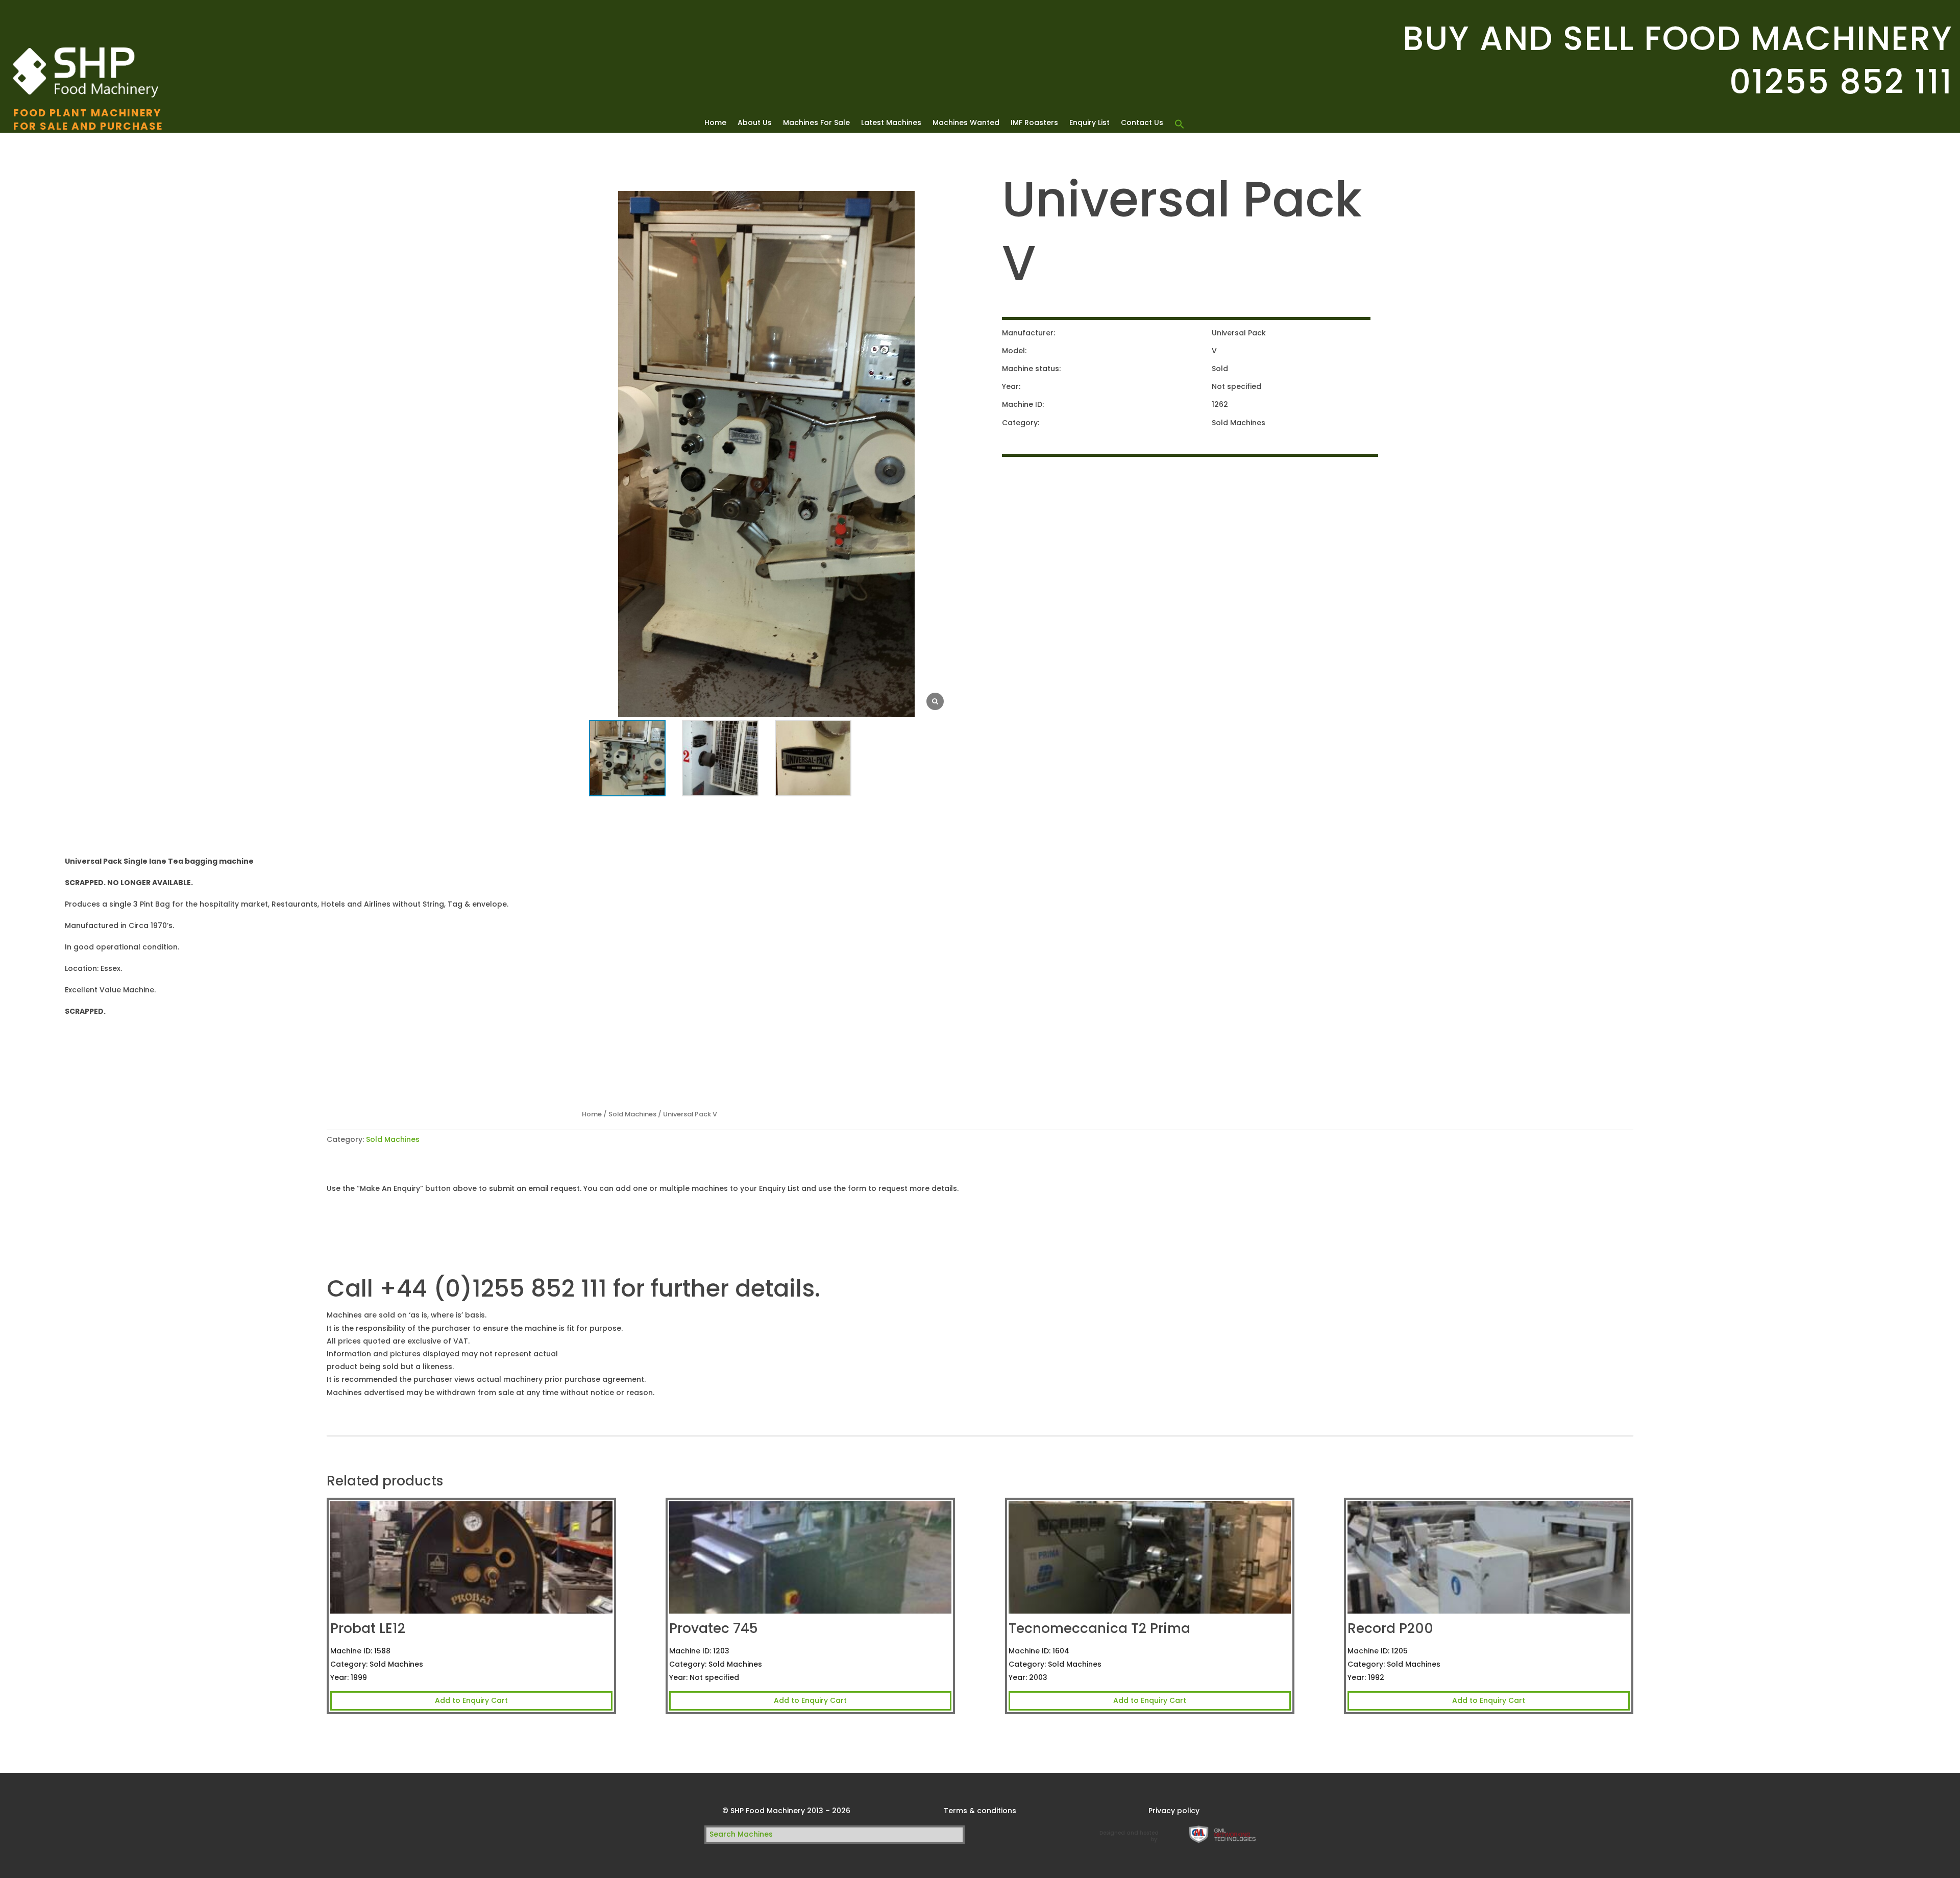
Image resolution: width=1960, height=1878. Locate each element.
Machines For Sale (816, 123)
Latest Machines (891, 123)
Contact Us (1142, 123)
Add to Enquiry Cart (471, 1700)
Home (715, 123)
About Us (755, 123)
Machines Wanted (966, 123)
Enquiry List (1089, 123)
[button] (1180, 125)
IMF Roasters (1034, 123)
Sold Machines (632, 1114)
